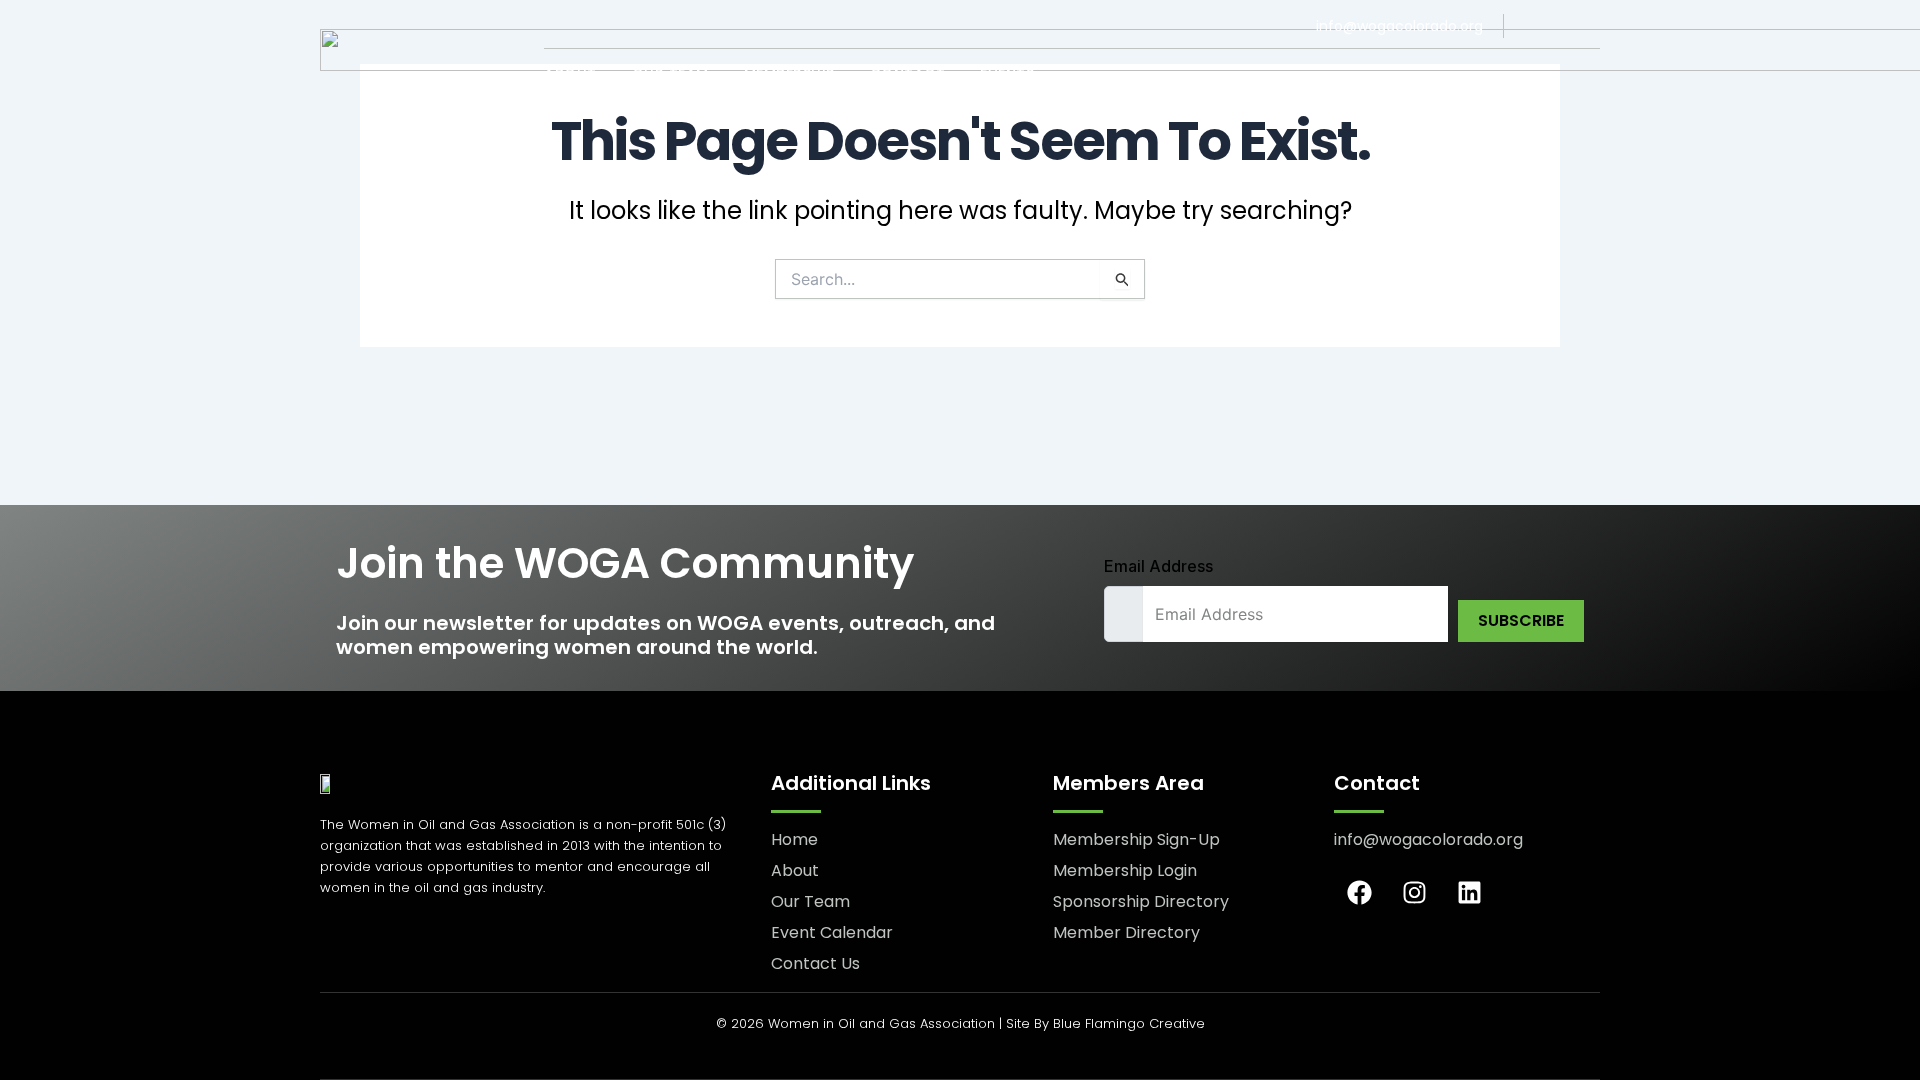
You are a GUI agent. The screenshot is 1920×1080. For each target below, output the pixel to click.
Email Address (1158, 566)
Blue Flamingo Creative (1129, 1023)
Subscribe (1521, 620)
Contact (908, 74)
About (570, 74)
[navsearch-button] (1586, 75)
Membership (789, 74)
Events (1007, 74)
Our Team (670, 74)
